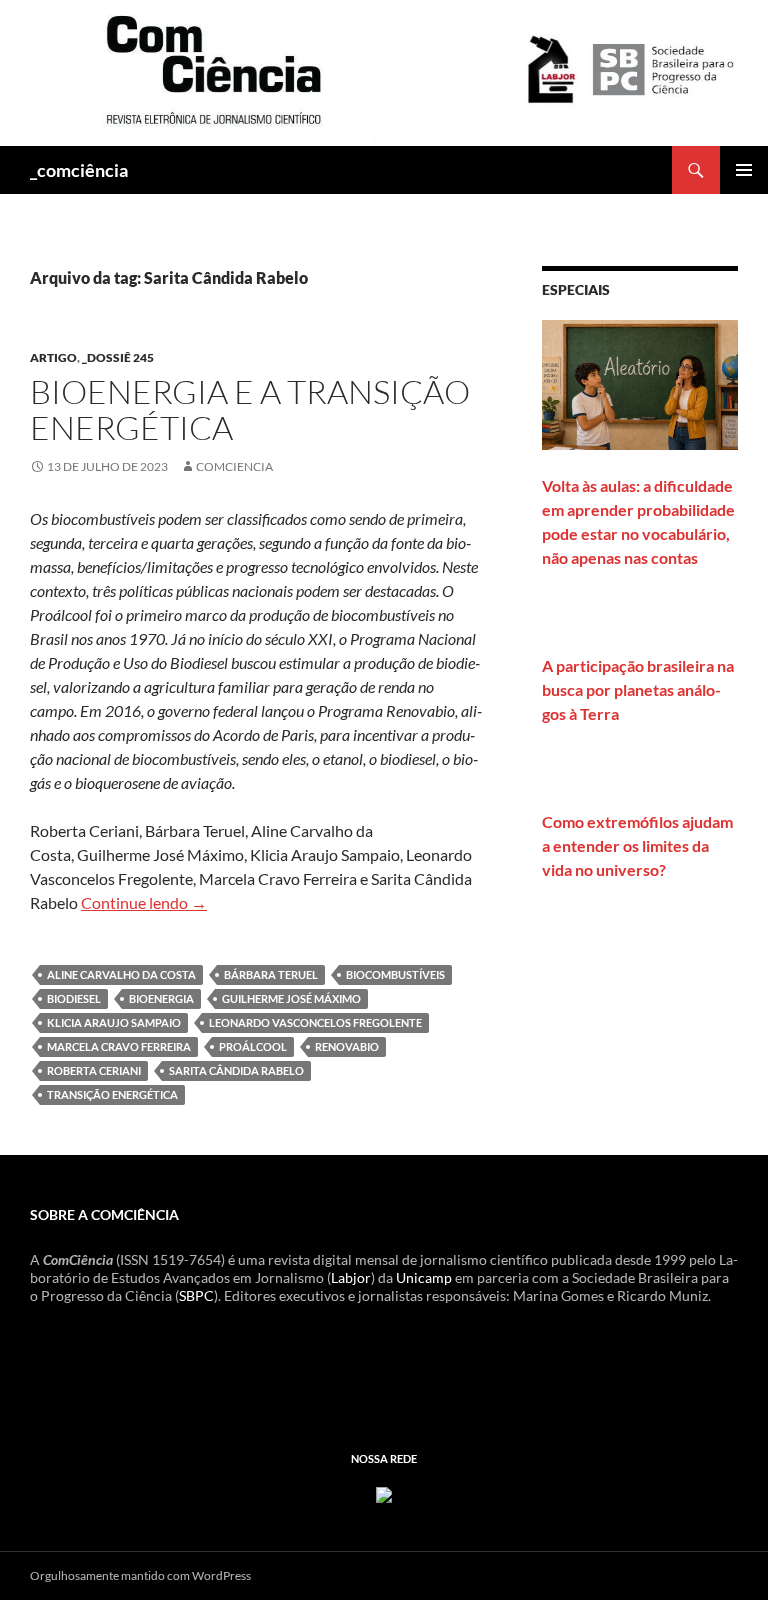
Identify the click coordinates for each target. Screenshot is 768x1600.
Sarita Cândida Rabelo (236, 1070)
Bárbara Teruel (271, 974)
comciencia (234, 466)
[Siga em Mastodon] (384, 1493)
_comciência (79, 170)
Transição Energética (112, 1094)
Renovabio (347, 1046)
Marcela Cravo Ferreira (119, 1046)
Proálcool (253, 1046)
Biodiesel (74, 998)
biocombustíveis (395, 974)
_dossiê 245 (118, 357)
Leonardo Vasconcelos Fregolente (315, 1022)
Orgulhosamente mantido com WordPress (140, 1575)
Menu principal (744, 170)
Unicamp (424, 1277)
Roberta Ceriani (94, 1070)
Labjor (351, 1277)
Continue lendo (144, 902)
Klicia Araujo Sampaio (114, 1022)
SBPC (196, 1295)
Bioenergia (161, 998)
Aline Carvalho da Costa (121, 974)
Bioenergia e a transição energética (250, 409)
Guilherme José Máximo (291, 998)
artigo (53, 357)
